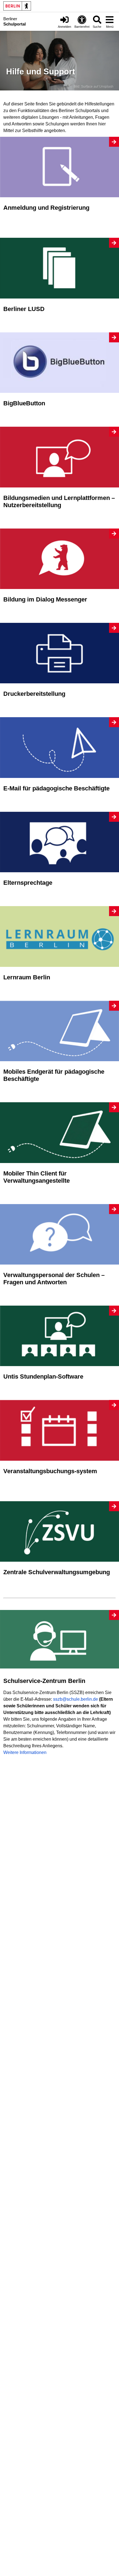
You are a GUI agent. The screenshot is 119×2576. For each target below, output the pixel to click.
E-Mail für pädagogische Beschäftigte (56, 788)
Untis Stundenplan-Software (43, 1377)
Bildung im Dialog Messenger (45, 599)
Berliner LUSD (24, 309)
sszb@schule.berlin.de (76, 1699)
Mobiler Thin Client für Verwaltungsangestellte (37, 1177)
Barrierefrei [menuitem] (82, 27)
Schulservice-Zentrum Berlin (44, 1681)
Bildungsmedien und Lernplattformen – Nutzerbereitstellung (59, 501)
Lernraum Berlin (27, 977)
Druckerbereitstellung (34, 694)
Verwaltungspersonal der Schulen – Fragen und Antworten (54, 1279)
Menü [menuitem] (110, 27)
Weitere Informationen (25, 1752)
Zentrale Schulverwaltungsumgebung (57, 1572)
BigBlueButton (24, 403)
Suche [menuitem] (97, 27)
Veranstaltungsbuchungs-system (50, 1471)
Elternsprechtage (28, 883)
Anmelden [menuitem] (64, 27)
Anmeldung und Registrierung (46, 208)
